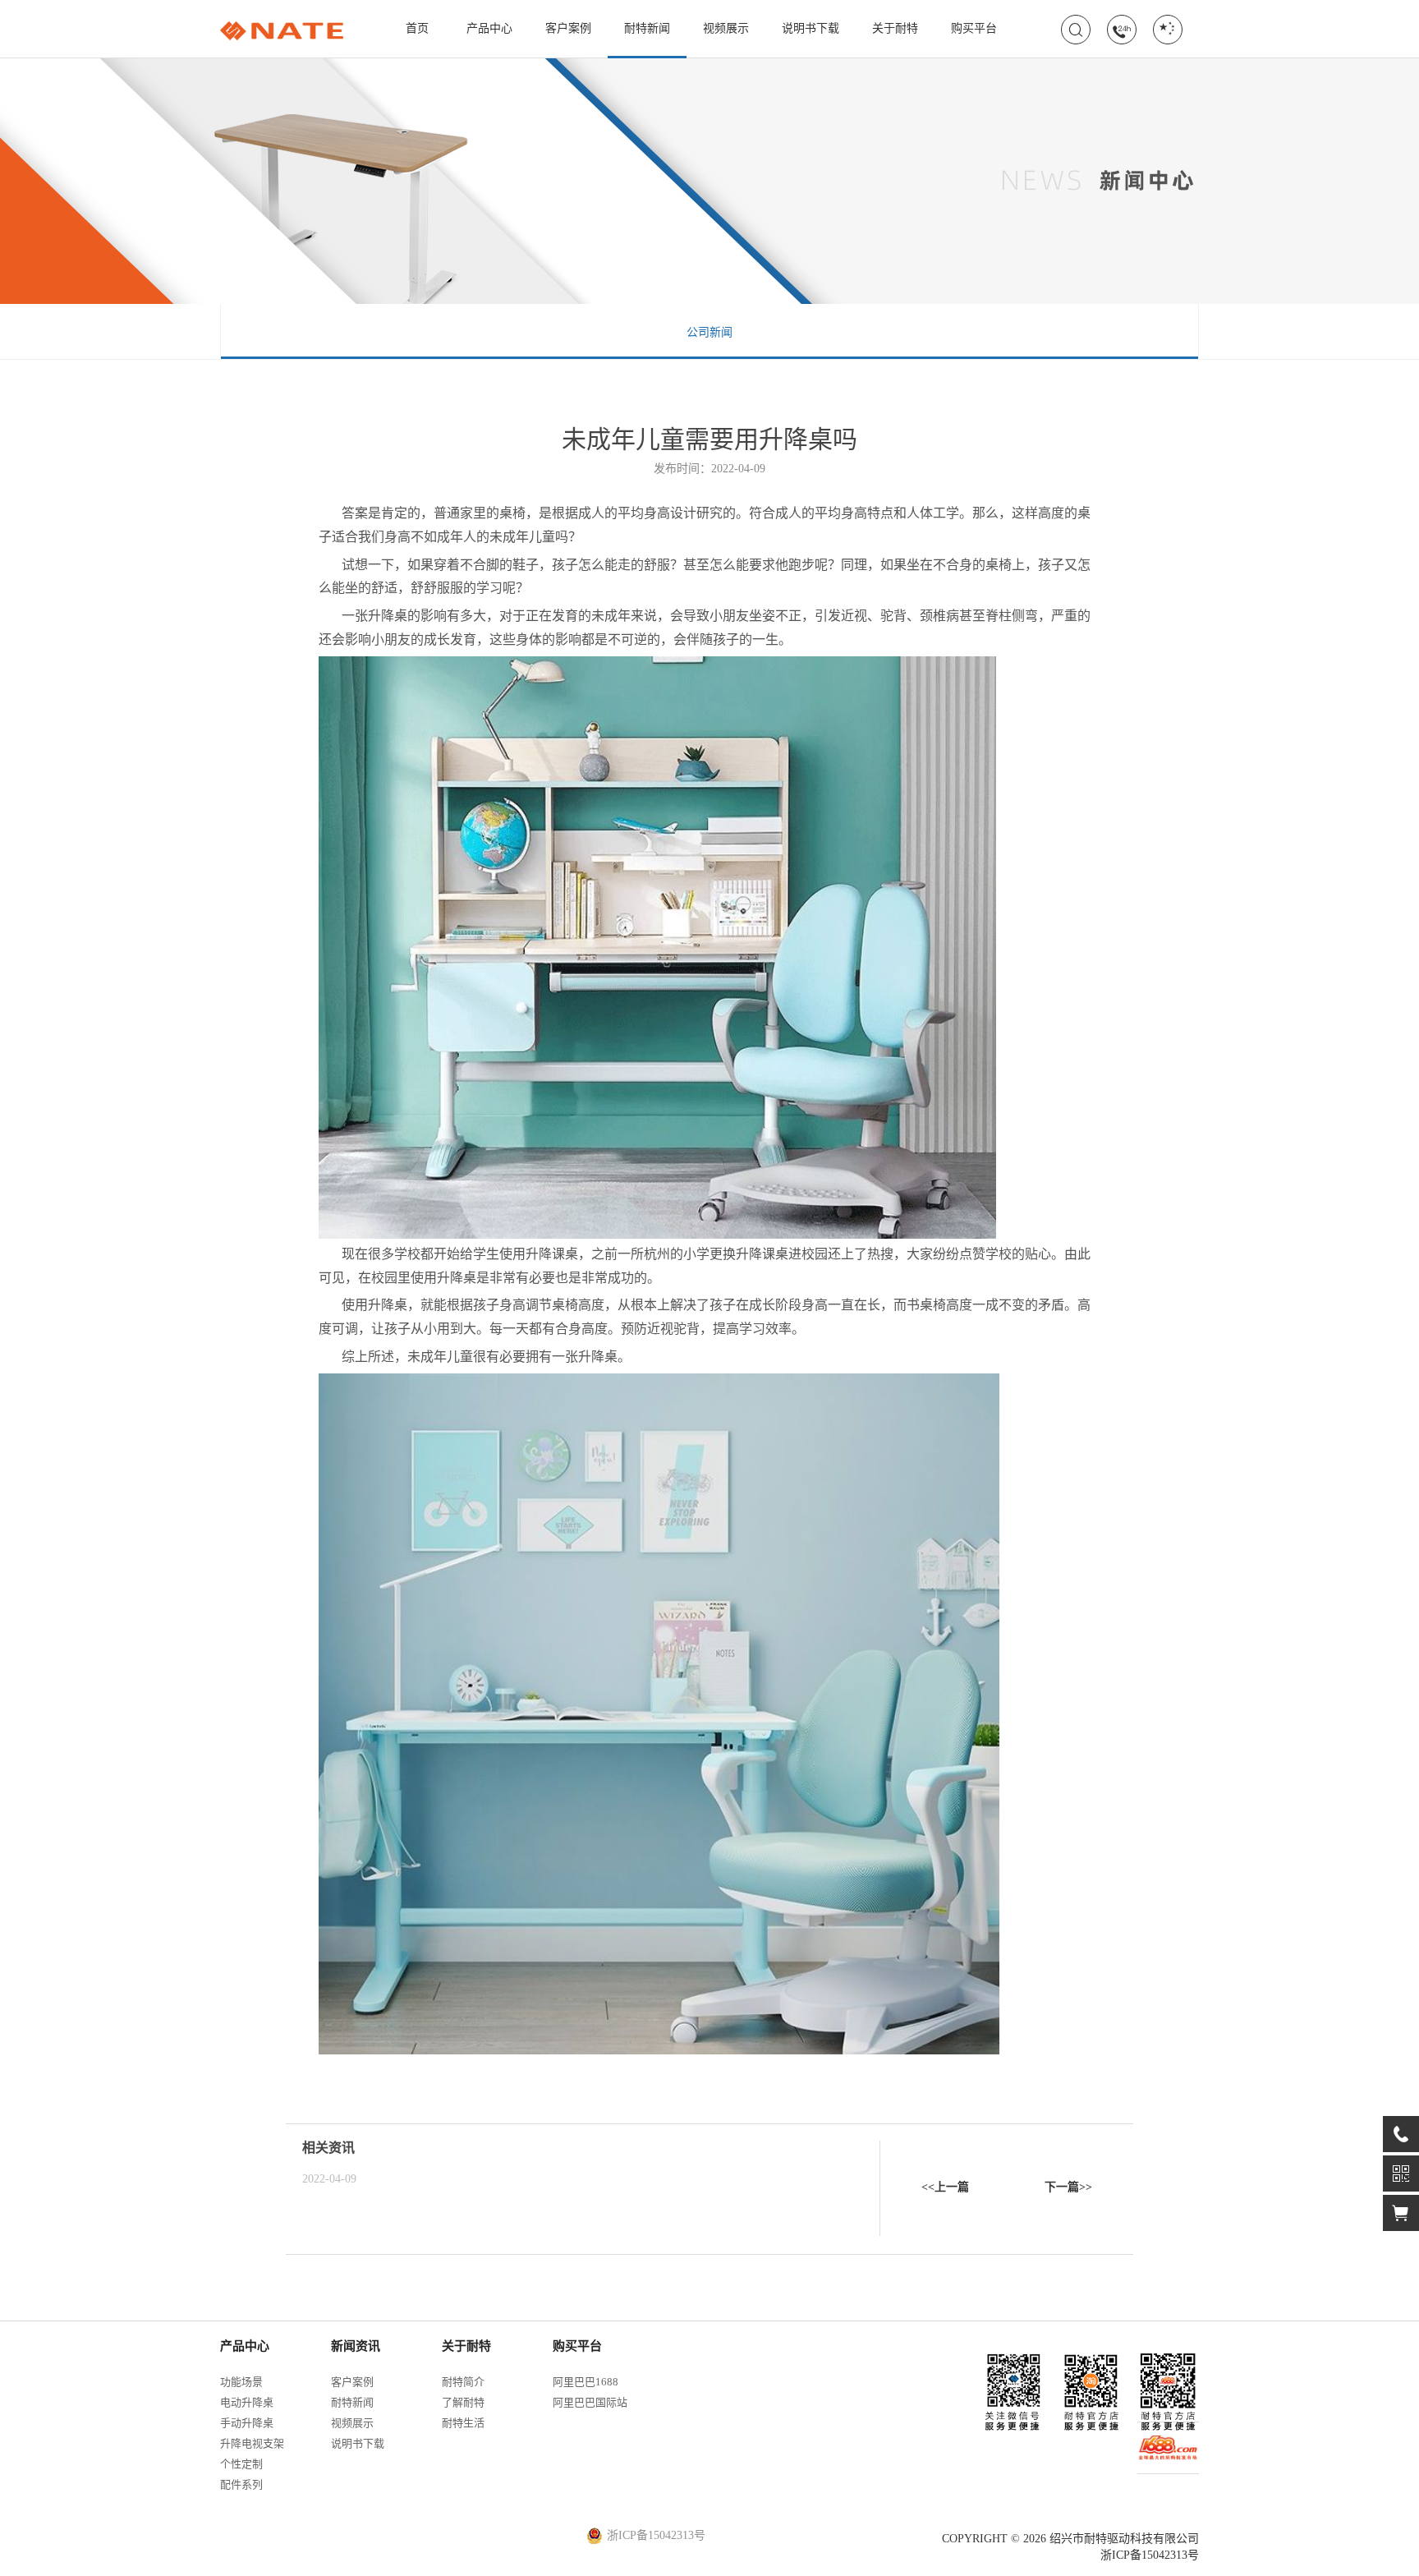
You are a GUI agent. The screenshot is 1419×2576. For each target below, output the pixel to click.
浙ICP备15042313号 (1150, 2555)
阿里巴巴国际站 (590, 2402)
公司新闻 (709, 332)
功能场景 (241, 2382)
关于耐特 (895, 28)
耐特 (282, 31)
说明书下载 (811, 28)
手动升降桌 (247, 2423)
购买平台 (974, 28)
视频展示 (726, 28)
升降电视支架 (252, 2443)
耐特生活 (463, 2423)
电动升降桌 (247, 2402)
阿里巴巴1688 (586, 2382)
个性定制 (241, 2464)
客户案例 (568, 28)
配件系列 (241, 2484)
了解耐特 (463, 2402)
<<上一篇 (945, 2187)
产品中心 (489, 28)
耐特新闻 (647, 28)
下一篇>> (1068, 2187)
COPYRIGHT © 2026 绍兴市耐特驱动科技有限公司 (1070, 2539)
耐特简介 (463, 2382)
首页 (417, 28)
